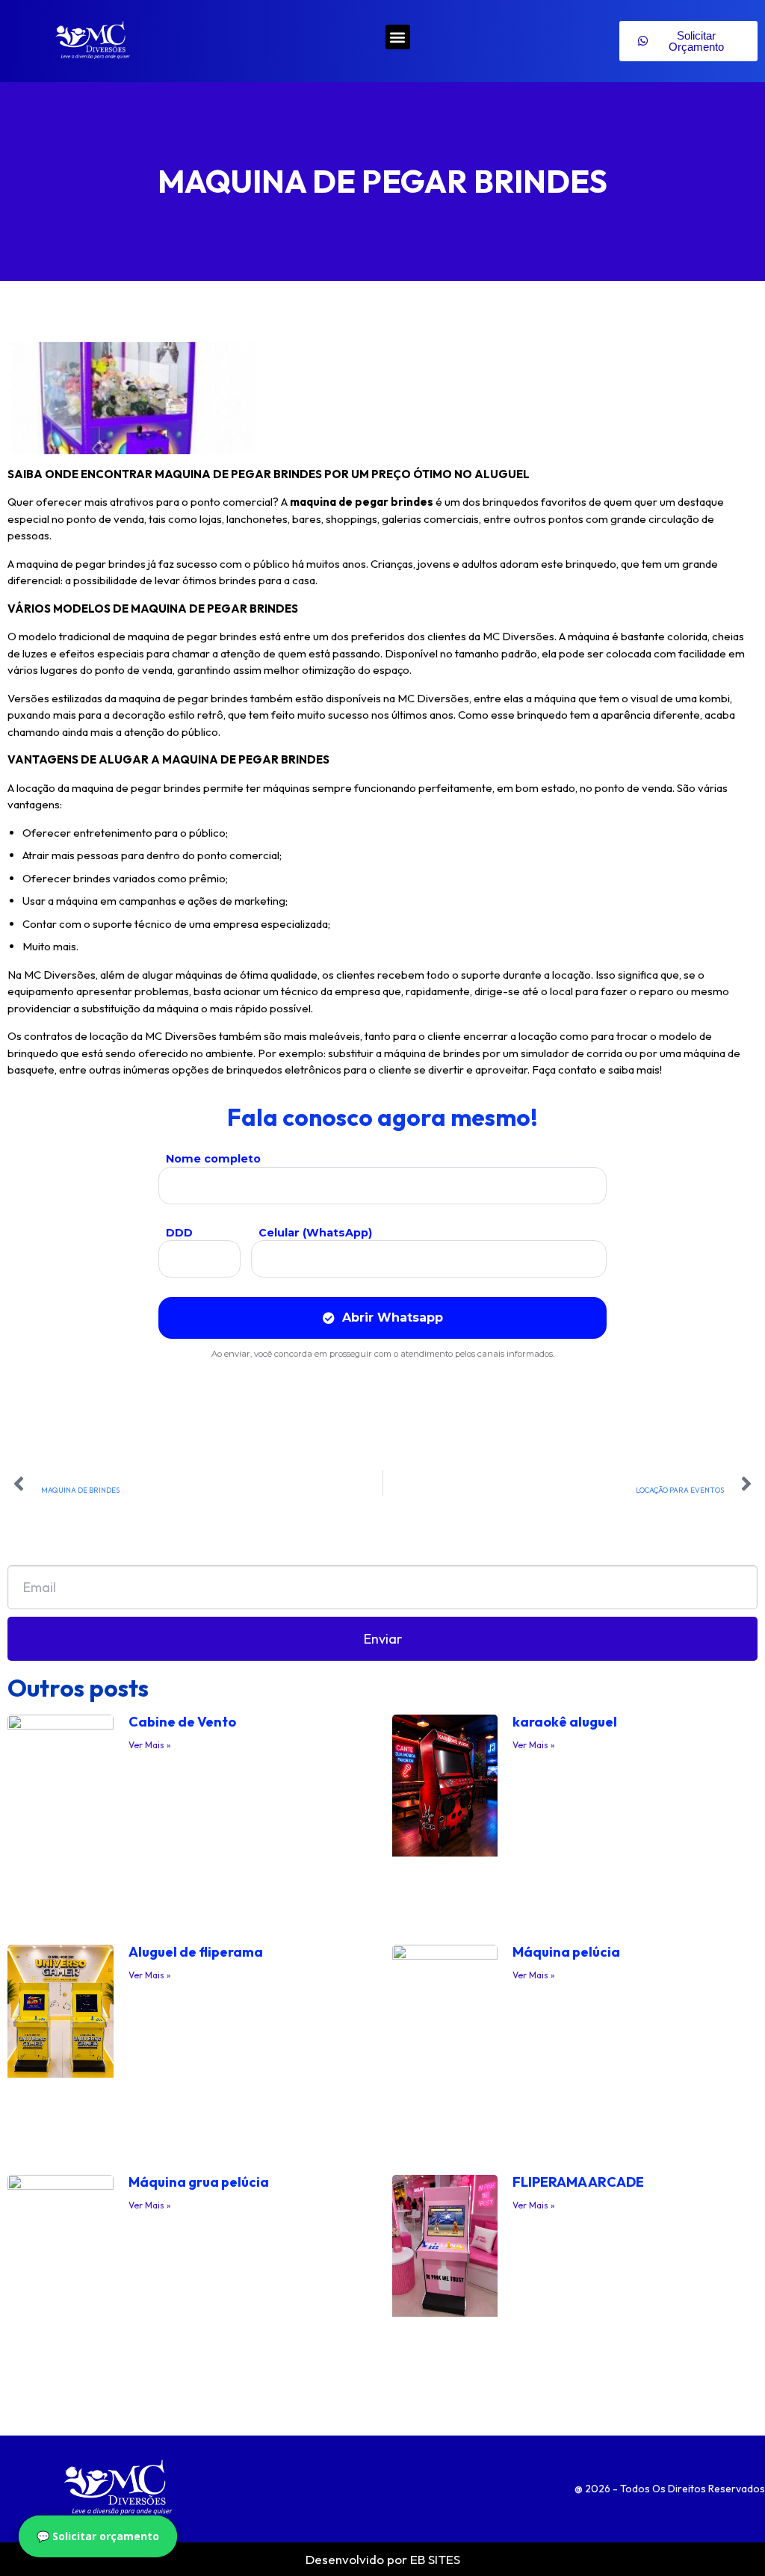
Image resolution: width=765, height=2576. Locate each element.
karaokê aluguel (565, 1722)
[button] (398, 37)
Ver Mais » (150, 1745)
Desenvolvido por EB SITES (383, 2559)
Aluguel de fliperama (196, 1952)
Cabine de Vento (182, 1722)
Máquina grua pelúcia (199, 2182)
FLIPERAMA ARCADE (578, 2182)
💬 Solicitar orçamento (98, 2536)
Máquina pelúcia (566, 1952)
